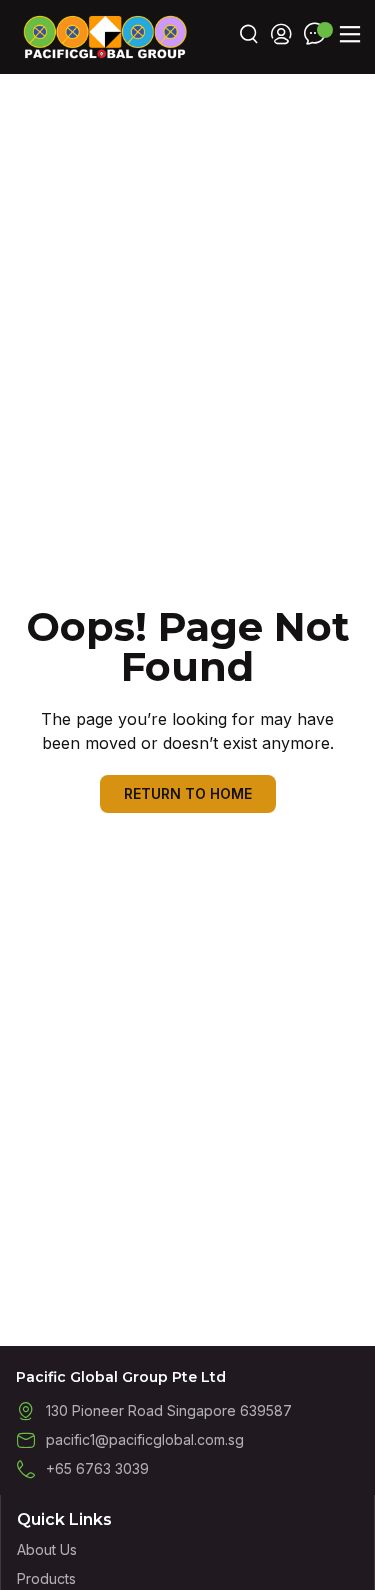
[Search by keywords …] (249, 37)
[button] (349, 34)
